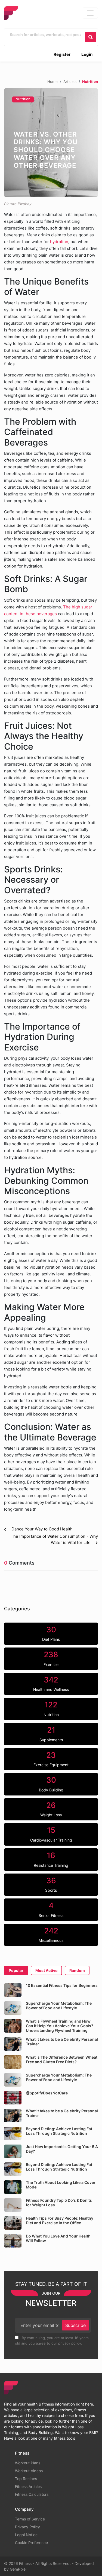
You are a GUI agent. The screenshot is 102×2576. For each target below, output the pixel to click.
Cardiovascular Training (51, 1834)
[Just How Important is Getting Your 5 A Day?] (13, 2151)
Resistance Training (51, 1859)
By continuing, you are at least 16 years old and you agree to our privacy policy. (52, 2340)
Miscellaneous (51, 1935)
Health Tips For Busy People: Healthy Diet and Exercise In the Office (60, 2220)
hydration (59, 242)
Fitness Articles (28, 2486)
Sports (51, 1884)
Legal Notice (26, 2535)
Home (52, 82)
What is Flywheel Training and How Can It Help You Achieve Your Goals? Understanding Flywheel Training (60, 2026)
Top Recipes (26, 2479)
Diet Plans (51, 1633)
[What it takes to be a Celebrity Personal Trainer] (13, 2044)
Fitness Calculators (32, 2494)
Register (62, 54)
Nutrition (23, 99)
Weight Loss (51, 1809)
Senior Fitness (51, 1909)
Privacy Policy (27, 2527)
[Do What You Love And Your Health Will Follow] (13, 2241)
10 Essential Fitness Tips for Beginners (62, 1985)
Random (77, 1970)
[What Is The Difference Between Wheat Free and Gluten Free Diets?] (13, 2062)
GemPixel (18, 2569)
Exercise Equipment (51, 1759)
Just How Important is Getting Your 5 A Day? (62, 2149)
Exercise (51, 1658)
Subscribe (75, 2325)
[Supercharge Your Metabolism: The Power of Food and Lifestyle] (13, 2008)
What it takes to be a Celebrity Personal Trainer (62, 2042)
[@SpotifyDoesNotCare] (13, 2098)
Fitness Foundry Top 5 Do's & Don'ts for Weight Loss (59, 2203)
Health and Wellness (51, 1684)
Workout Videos (29, 2471)
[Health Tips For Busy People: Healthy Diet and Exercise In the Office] (13, 2223)
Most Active (46, 1970)
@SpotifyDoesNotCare (47, 2093)
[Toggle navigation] (90, 13)
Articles (70, 82)
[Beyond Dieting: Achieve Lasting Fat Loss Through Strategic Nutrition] (13, 2133)
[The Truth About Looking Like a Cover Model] (13, 2187)
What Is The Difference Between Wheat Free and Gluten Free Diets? (62, 2059)
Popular (16, 1970)
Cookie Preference (31, 2543)
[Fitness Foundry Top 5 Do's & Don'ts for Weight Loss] (13, 2205)
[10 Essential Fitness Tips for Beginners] (13, 1990)
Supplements (51, 1734)
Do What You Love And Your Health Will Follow (58, 2238)
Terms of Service (30, 2519)
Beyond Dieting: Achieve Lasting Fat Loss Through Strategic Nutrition (59, 2131)
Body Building (51, 1784)
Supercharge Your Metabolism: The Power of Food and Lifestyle (59, 2006)
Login (87, 54)
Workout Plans (28, 2463)
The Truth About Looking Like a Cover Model (61, 2185)
